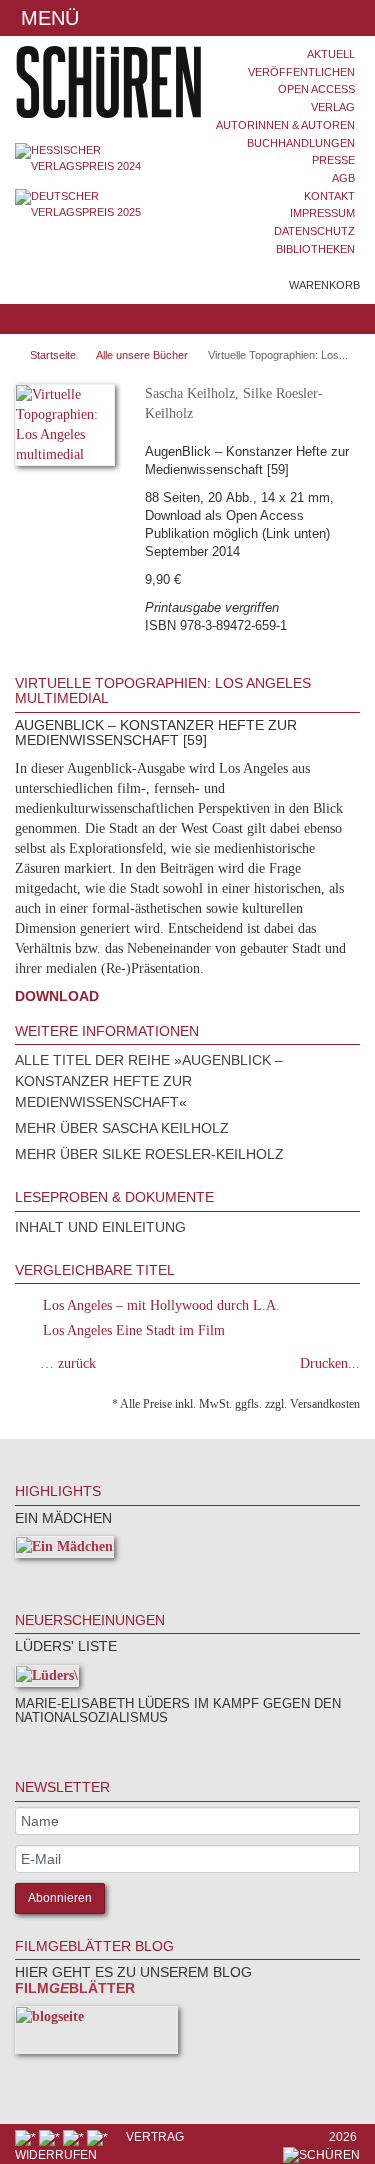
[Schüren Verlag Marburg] (94, 82)
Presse (333, 160)
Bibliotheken (315, 249)
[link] (42, 1577)
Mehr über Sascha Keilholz (122, 1128)
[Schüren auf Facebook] (27, 2137)
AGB (343, 178)
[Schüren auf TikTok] (75, 2137)
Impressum (322, 213)
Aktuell (331, 54)
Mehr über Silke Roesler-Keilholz (149, 1154)
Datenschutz (314, 231)
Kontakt (329, 196)
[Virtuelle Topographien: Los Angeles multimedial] (65, 428)
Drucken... (330, 1363)
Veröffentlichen (301, 72)
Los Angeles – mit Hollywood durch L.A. (161, 1305)
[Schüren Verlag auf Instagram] (99, 2137)
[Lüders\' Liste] (47, 1679)
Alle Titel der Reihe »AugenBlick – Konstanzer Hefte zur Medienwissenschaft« (149, 1081)
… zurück (68, 1363)
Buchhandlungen (301, 143)
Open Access (316, 89)
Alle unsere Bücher (142, 355)
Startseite (53, 355)
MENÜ (47, 18)
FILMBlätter (75, 1988)
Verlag (333, 107)
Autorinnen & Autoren (285, 125)
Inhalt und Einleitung (100, 1227)
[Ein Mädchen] (64, 1550)
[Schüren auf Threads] (51, 2137)
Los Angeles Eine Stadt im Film (134, 1330)
